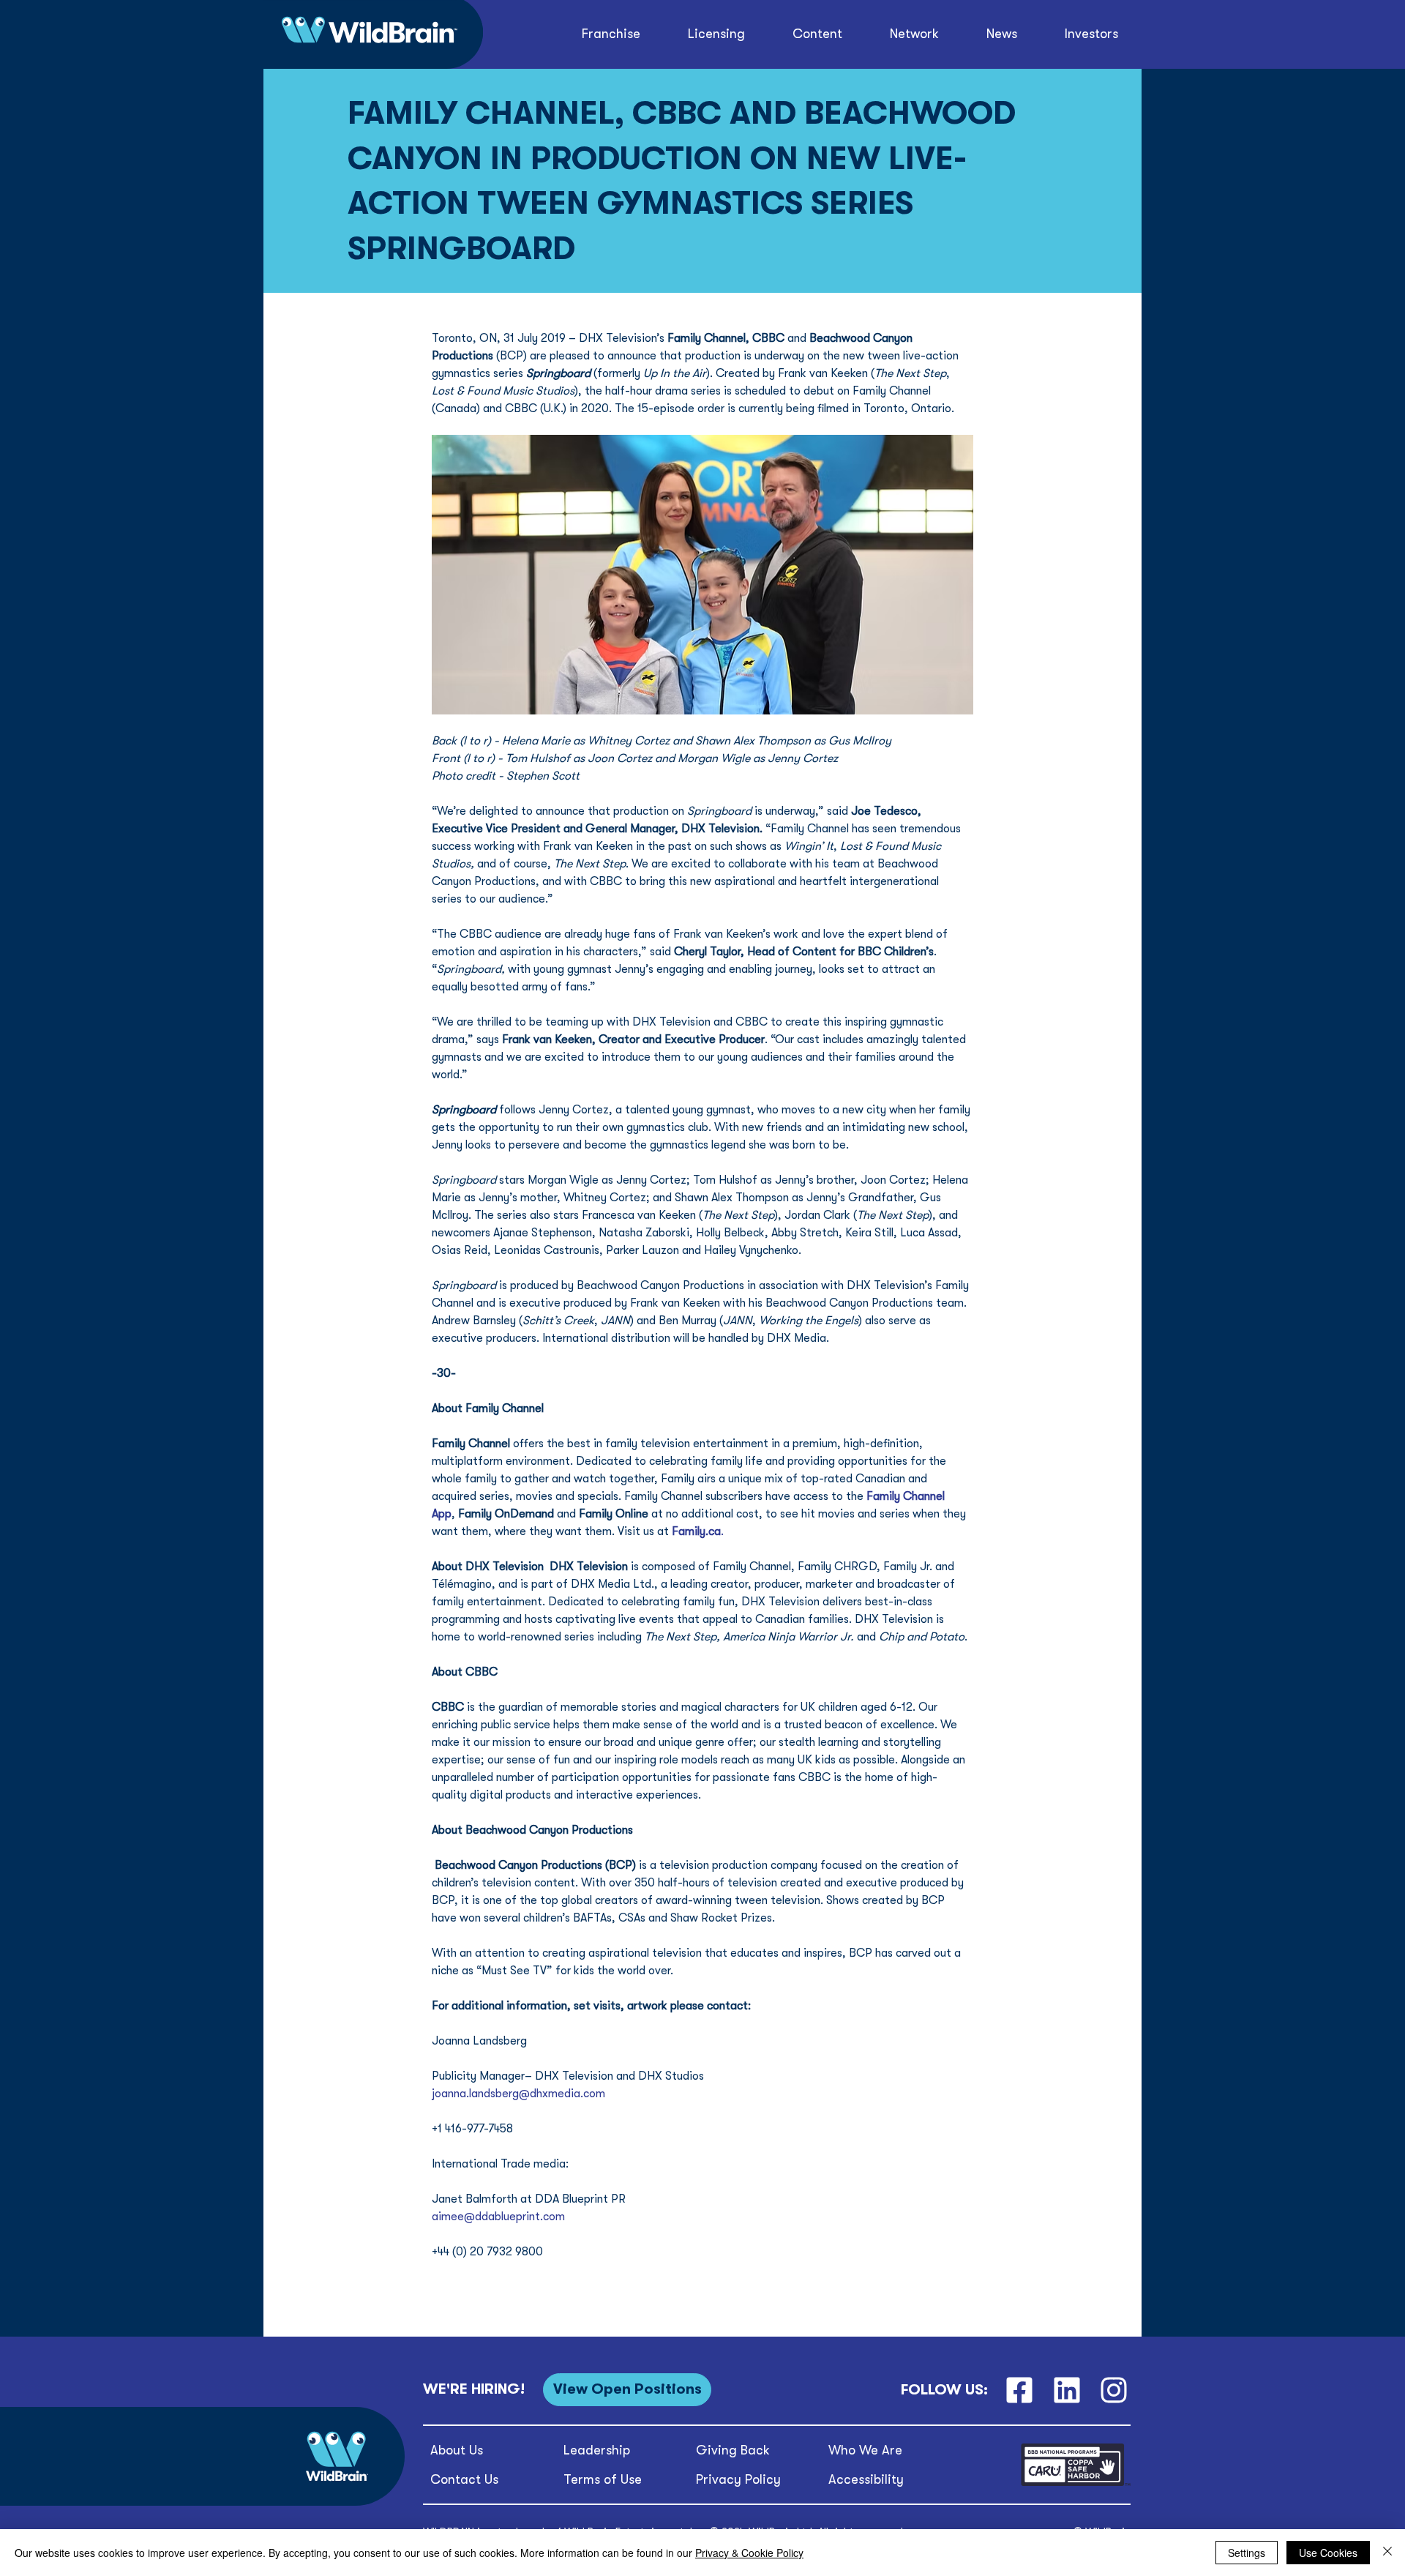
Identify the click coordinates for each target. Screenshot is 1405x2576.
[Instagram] (1114, 2390)
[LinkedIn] (1067, 2390)
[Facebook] (1019, 2390)
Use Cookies (1328, 2553)
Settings (1247, 2553)
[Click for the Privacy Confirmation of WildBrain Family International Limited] (1076, 2483)
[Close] (1387, 2553)
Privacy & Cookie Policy (749, 2553)
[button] (818, 34)
